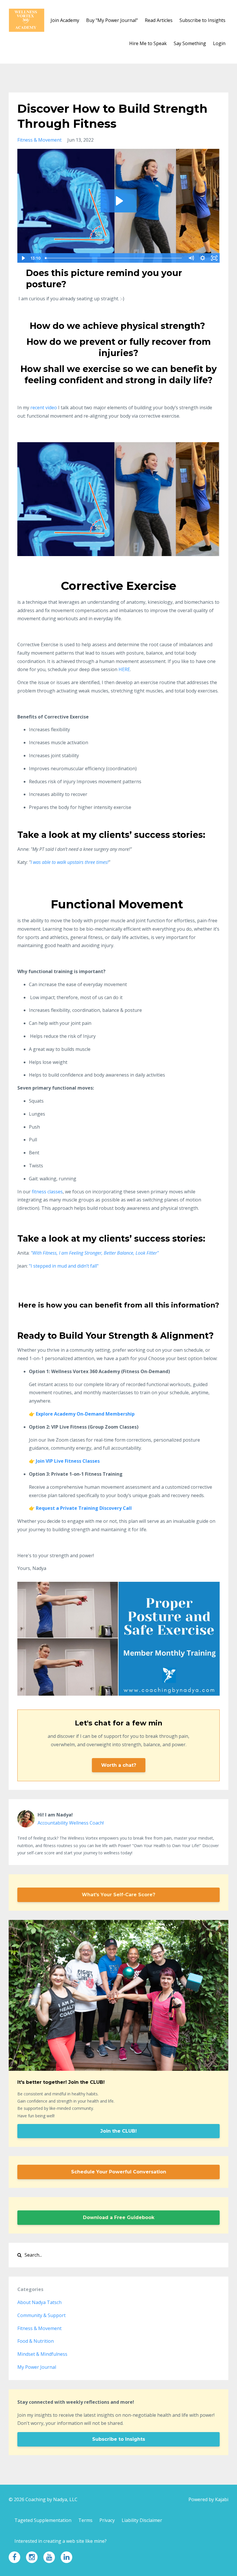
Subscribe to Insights (202, 20)
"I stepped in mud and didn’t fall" (64, 1266)
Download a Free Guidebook (119, 2217)
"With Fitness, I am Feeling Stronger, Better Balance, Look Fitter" (95, 1253)
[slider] (114, 258)
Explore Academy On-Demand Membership (85, 1414)
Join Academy (65, 20)
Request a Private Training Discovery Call (84, 1508)
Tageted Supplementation (43, 2520)
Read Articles (159, 20)
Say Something (190, 43)
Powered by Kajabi (208, 2499)
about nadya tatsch (39, 2302)
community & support (41, 2315)
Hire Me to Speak (148, 43)
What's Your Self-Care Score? (118, 1895)
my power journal (37, 2367)
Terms (85, 2520)
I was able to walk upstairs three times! (70, 862)
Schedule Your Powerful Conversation (119, 2172)
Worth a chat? (119, 1765)
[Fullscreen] (214, 258)
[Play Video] (23, 258)
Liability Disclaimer (142, 2520)
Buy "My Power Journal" (112, 20)
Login (219, 43)
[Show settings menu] (203, 258)
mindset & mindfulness (42, 2354)
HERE (124, 669)
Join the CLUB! (118, 2131)
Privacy (107, 2520)
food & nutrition (36, 2341)
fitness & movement (39, 140)
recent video (44, 408)
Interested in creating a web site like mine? (61, 2541)
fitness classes (47, 1192)
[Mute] (191, 258)
